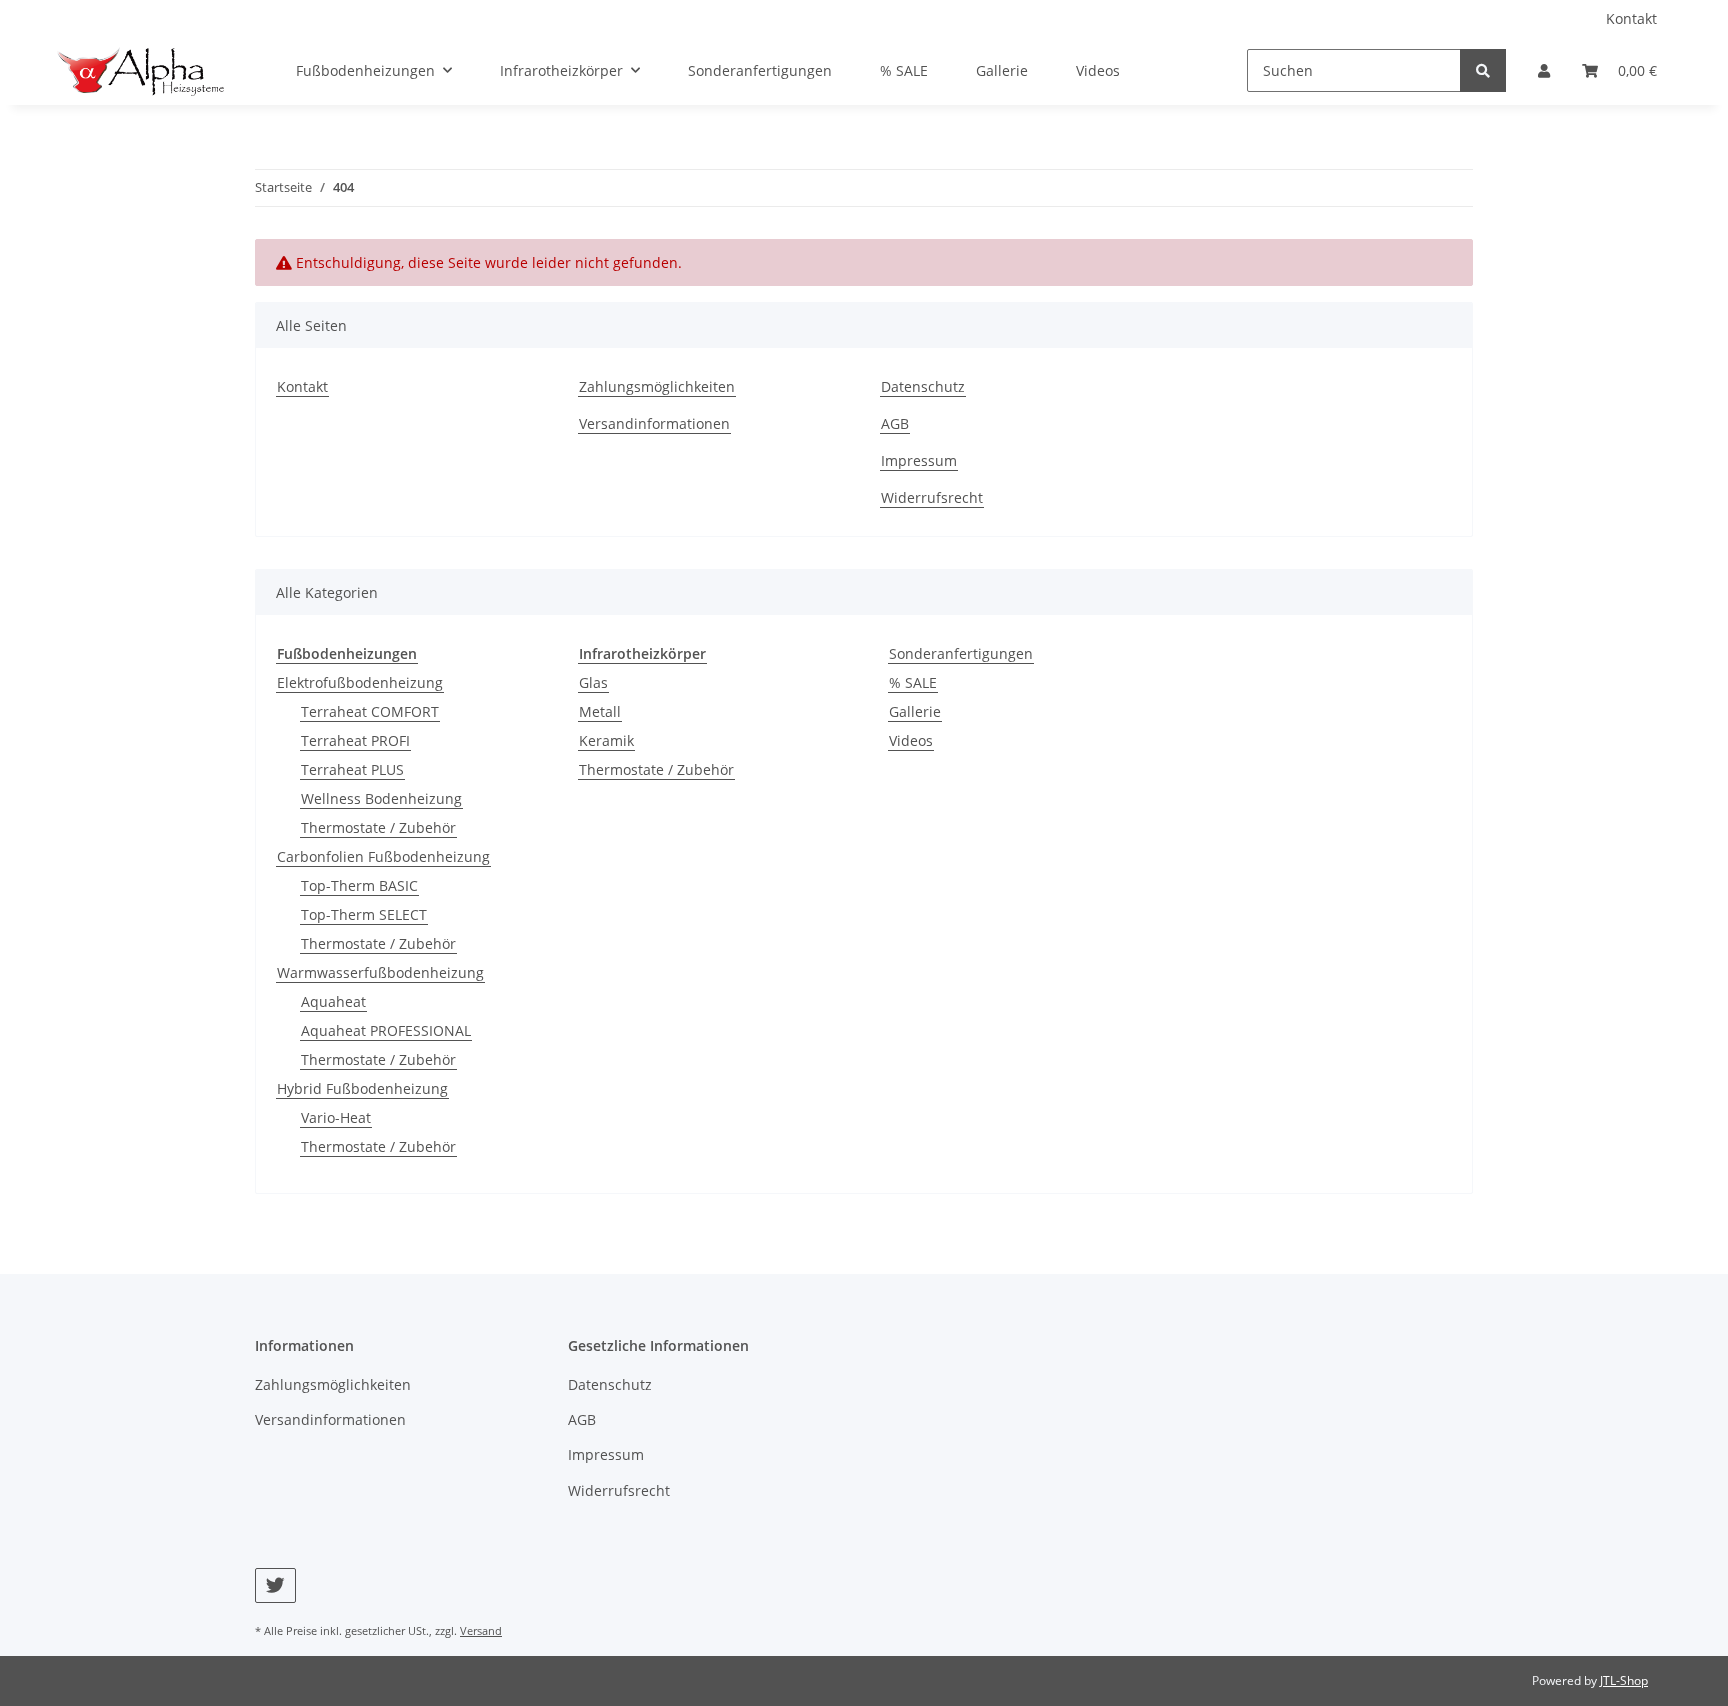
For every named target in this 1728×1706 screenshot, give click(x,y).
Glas (593, 682)
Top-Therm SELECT (364, 914)
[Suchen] (1483, 70)
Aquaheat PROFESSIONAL (386, 1030)
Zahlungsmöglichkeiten (657, 386)
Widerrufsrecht (932, 497)
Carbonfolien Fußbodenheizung (383, 856)
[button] (1544, 70)
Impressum (919, 460)
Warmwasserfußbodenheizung (380, 972)
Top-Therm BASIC (359, 885)
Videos (911, 740)
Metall (600, 711)
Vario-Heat (336, 1117)
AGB (895, 423)
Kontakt (1631, 18)
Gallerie (915, 711)
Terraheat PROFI (355, 740)
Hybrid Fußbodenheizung (362, 1088)
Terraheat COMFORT (370, 711)
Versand (481, 1630)
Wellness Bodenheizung (381, 798)
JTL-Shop (1624, 1680)
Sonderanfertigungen (961, 653)
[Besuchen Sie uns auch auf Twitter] (275, 1585)
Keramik (606, 740)
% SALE (913, 682)
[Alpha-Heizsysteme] (139, 71)
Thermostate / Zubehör (378, 827)
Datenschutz (923, 386)
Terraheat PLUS (352, 769)
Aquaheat (333, 1001)
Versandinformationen (654, 423)
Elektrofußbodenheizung (360, 682)
